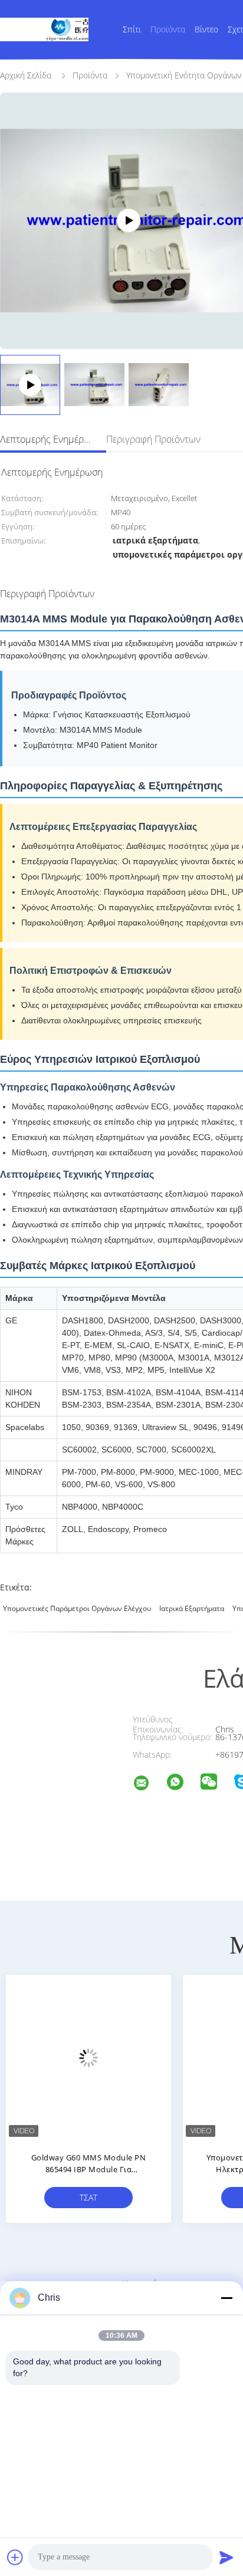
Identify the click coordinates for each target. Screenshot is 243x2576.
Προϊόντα (168, 29)
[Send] (226, 2557)
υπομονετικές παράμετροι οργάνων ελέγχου (77, 1608)
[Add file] (15, 2557)
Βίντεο (206, 29)
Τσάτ (88, 2197)
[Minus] (226, 2298)
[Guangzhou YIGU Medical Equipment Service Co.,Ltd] (149, 1785)
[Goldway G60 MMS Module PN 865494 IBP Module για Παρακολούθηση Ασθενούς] (88, 2057)
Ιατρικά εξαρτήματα (192, 1608)
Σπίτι (132, 29)
